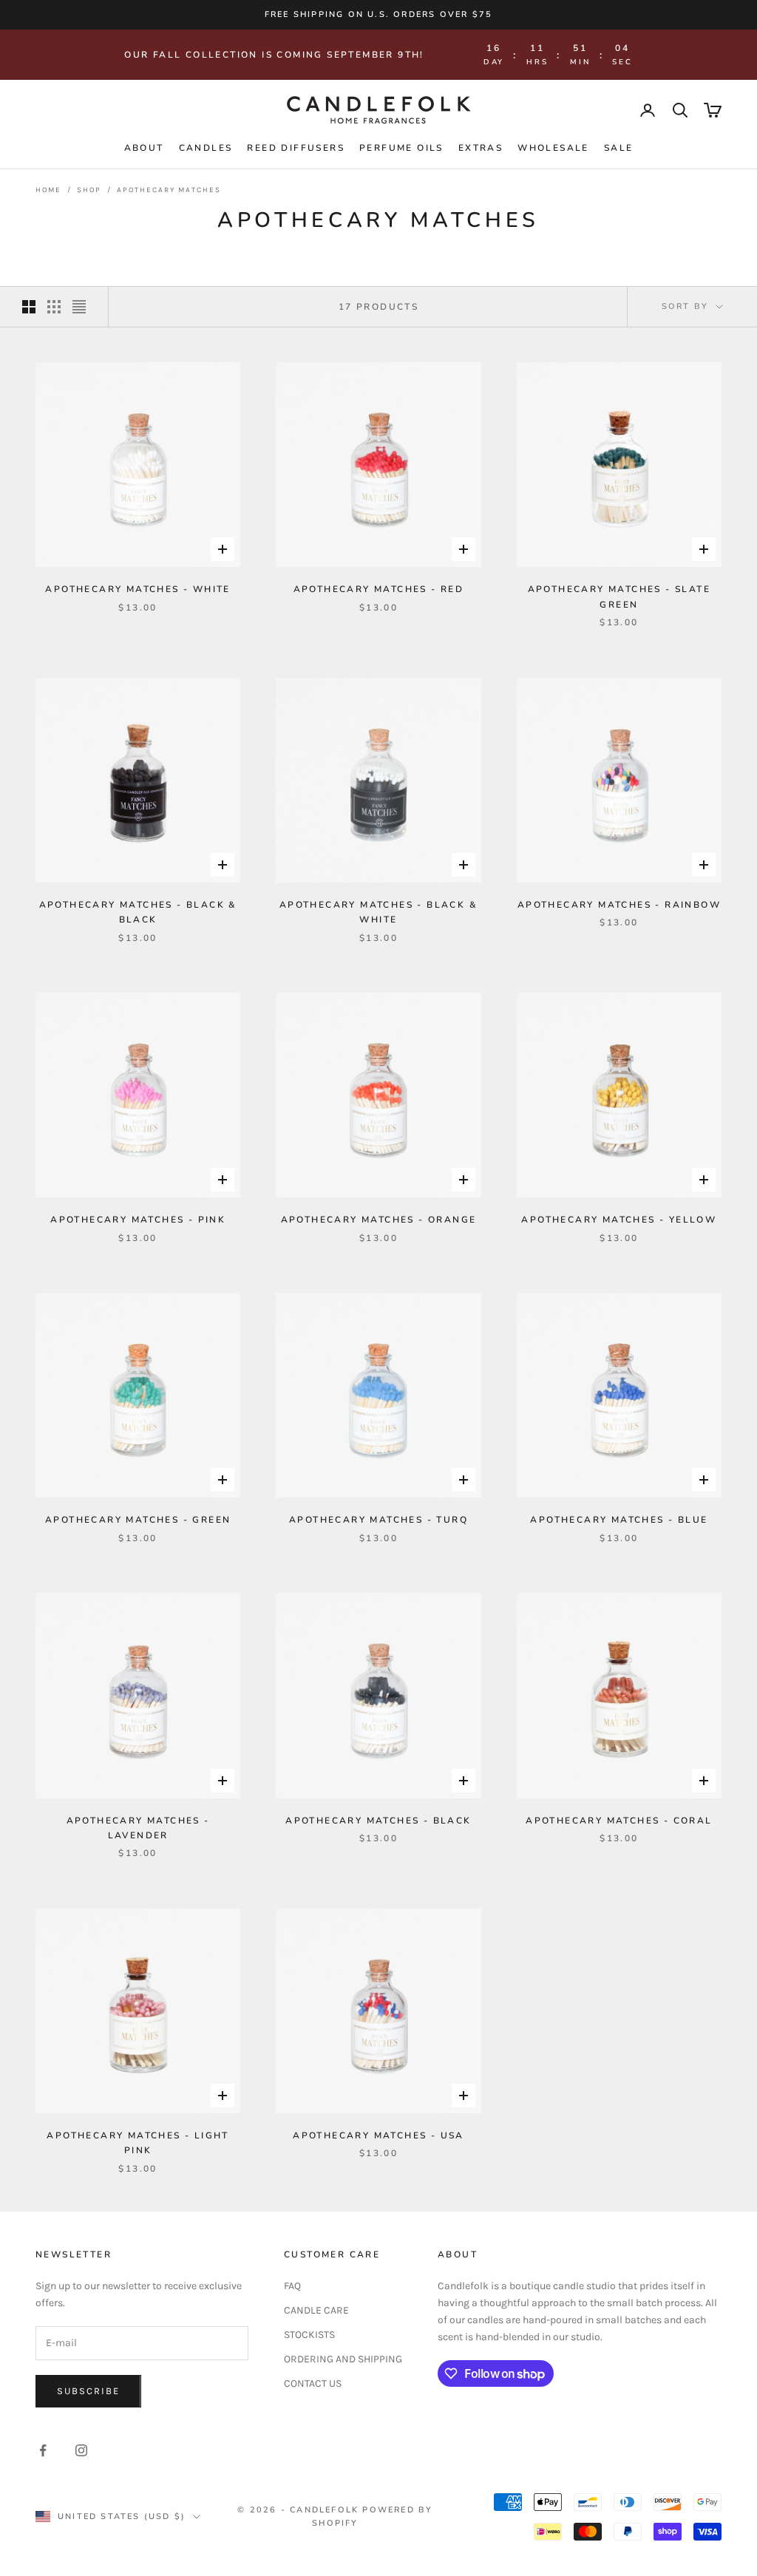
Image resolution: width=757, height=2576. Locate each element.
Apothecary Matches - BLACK (378, 1821)
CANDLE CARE (316, 2310)
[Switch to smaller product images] (54, 307)
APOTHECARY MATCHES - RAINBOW (619, 905)
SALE (619, 148)
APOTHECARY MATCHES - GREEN (138, 1520)
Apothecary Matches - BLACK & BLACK (138, 912)
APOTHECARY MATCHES (169, 190)
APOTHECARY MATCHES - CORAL (619, 1821)
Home (48, 190)
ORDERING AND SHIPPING (343, 2359)
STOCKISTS (309, 2335)
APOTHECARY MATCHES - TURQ (378, 1520)
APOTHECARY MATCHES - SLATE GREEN (619, 597)
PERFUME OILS (401, 148)
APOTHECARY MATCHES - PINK (138, 1220)
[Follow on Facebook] (43, 2450)
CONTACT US (313, 2383)
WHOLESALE (553, 148)
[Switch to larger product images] (29, 307)
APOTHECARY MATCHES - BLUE (619, 1520)
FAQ (292, 2286)
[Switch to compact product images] (79, 307)
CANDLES (206, 148)
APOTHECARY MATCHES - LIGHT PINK (138, 2143)
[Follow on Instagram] (81, 2450)
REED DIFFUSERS (296, 148)
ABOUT (144, 148)
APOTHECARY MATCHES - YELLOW (619, 1220)
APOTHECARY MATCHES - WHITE (138, 589)
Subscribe (88, 2391)
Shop (89, 190)
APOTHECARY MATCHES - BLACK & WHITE (378, 912)
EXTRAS (481, 148)
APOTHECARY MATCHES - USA (378, 2135)
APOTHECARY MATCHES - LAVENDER (138, 1828)
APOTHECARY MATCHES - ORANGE (379, 1220)
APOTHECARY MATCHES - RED (379, 589)
